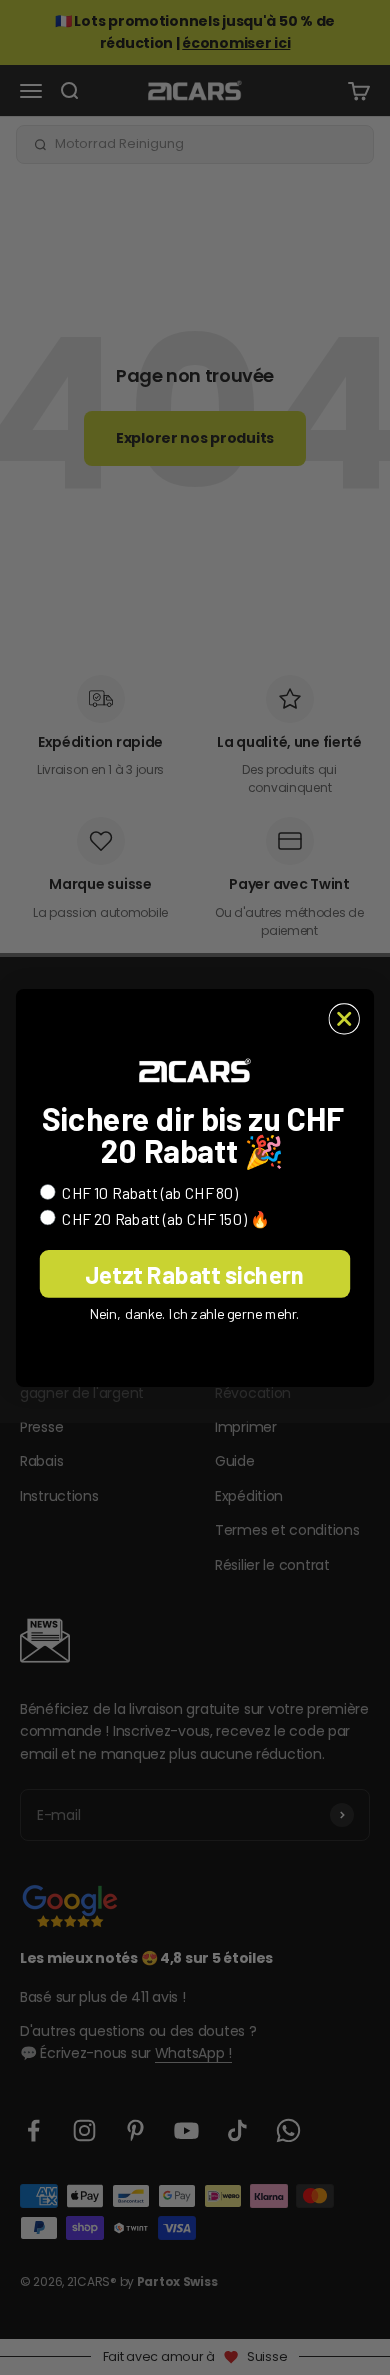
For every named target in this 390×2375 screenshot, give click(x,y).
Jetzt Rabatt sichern (195, 1273)
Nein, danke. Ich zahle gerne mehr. (195, 1313)
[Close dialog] (344, 1018)
